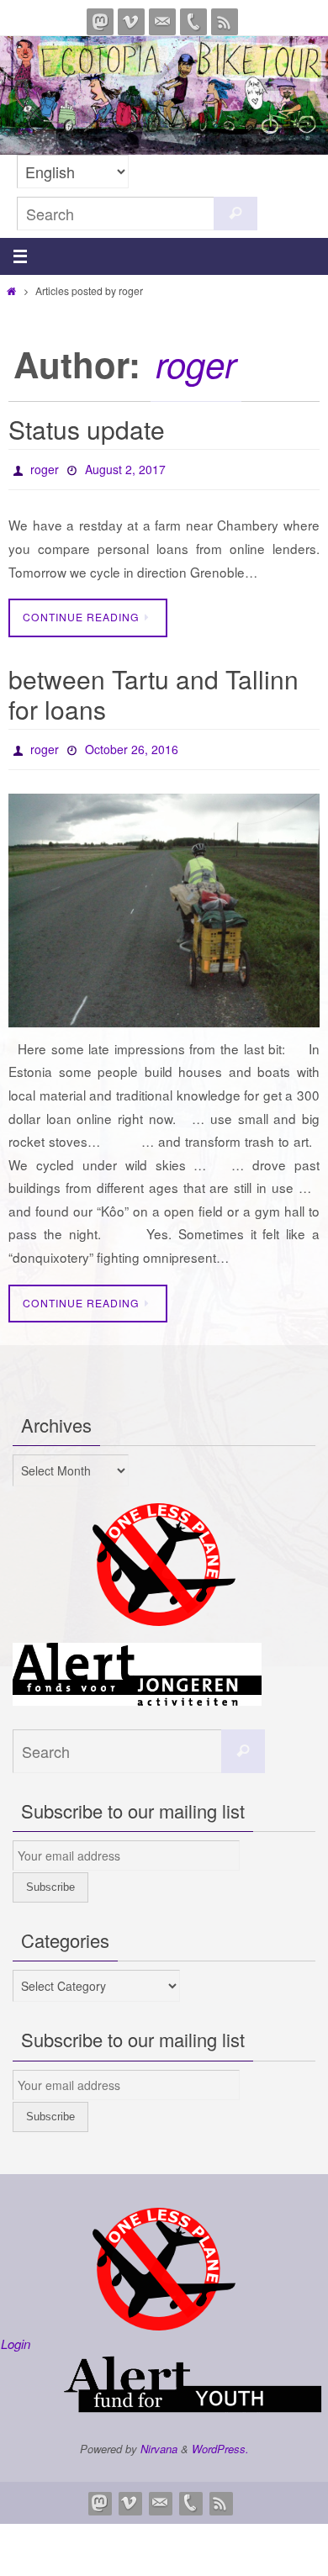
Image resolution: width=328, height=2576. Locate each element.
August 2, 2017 (125, 467)
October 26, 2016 (132, 742)
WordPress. (220, 2439)
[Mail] (162, 22)
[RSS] (225, 22)
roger (196, 364)
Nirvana (159, 2439)
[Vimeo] (131, 22)
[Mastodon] (100, 22)
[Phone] (193, 22)
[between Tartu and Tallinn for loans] (164, 901)
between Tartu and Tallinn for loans (153, 689)
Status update (87, 429)
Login (16, 2334)
